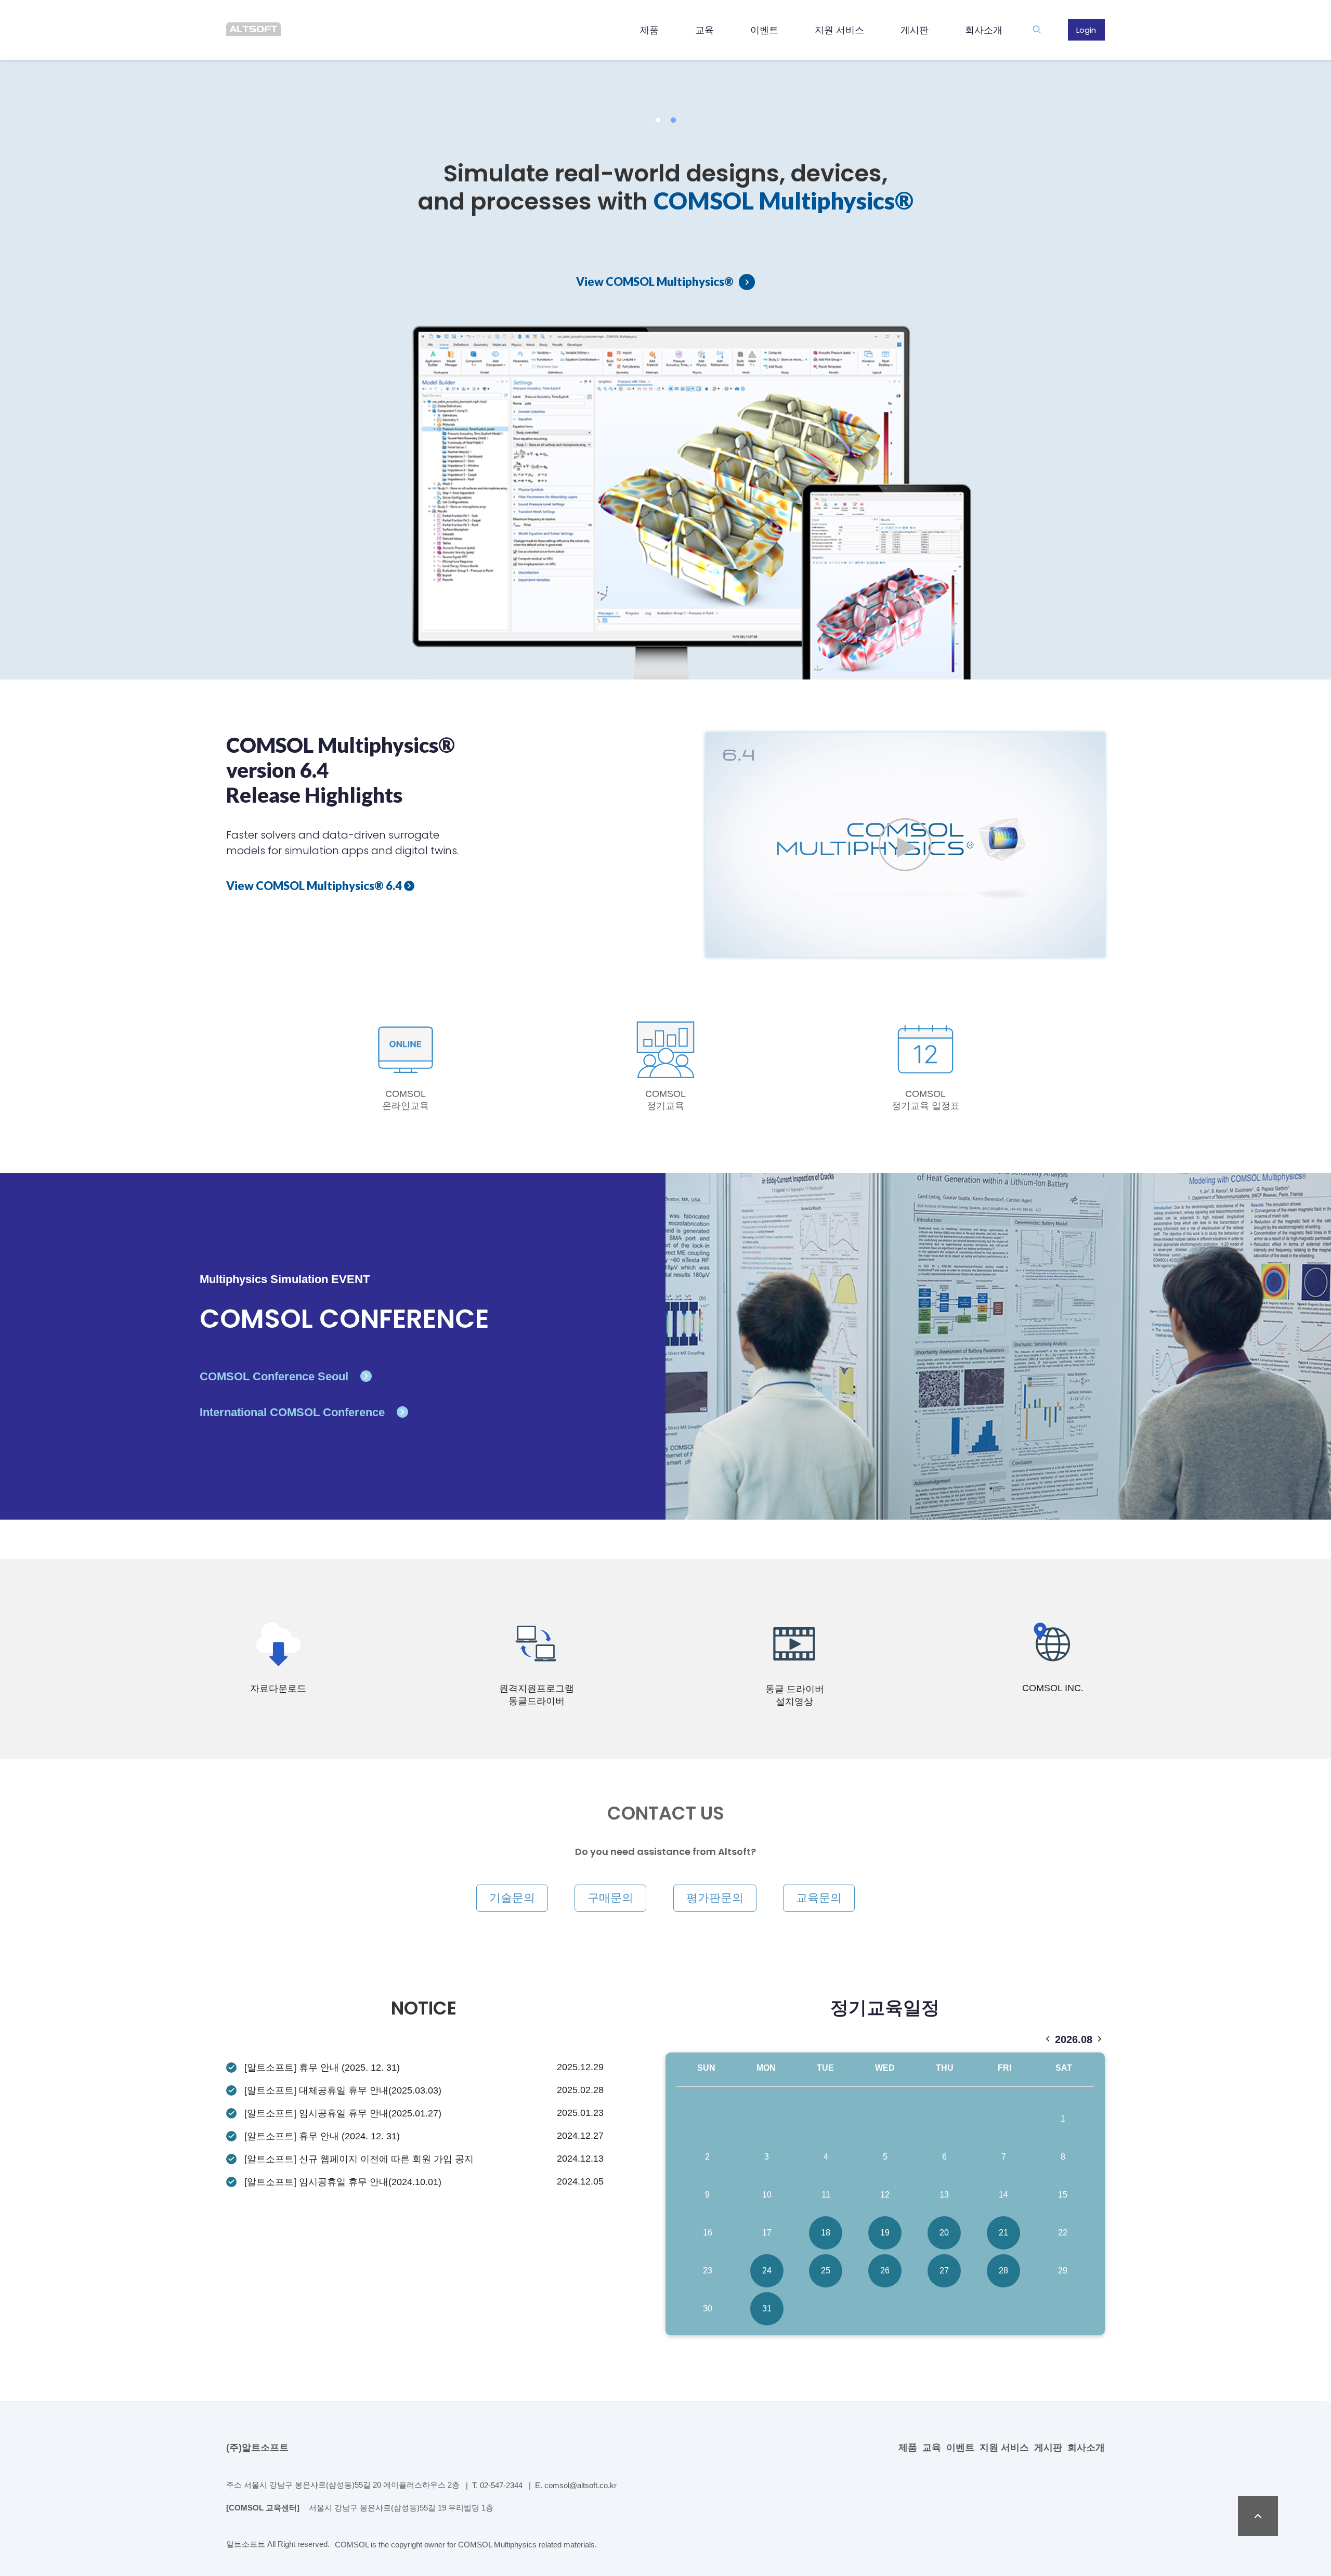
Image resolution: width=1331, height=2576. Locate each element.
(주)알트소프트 (257, 2448)
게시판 (915, 30)
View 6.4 (315, 886)
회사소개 (984, 30)
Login (1086, 30)
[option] (665, 340)
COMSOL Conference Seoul (276, 1377)
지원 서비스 (839, 30)
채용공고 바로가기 (483, 409)
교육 (704, 30)
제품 (649, 30)
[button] (658, 120)
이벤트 (764, 30)
